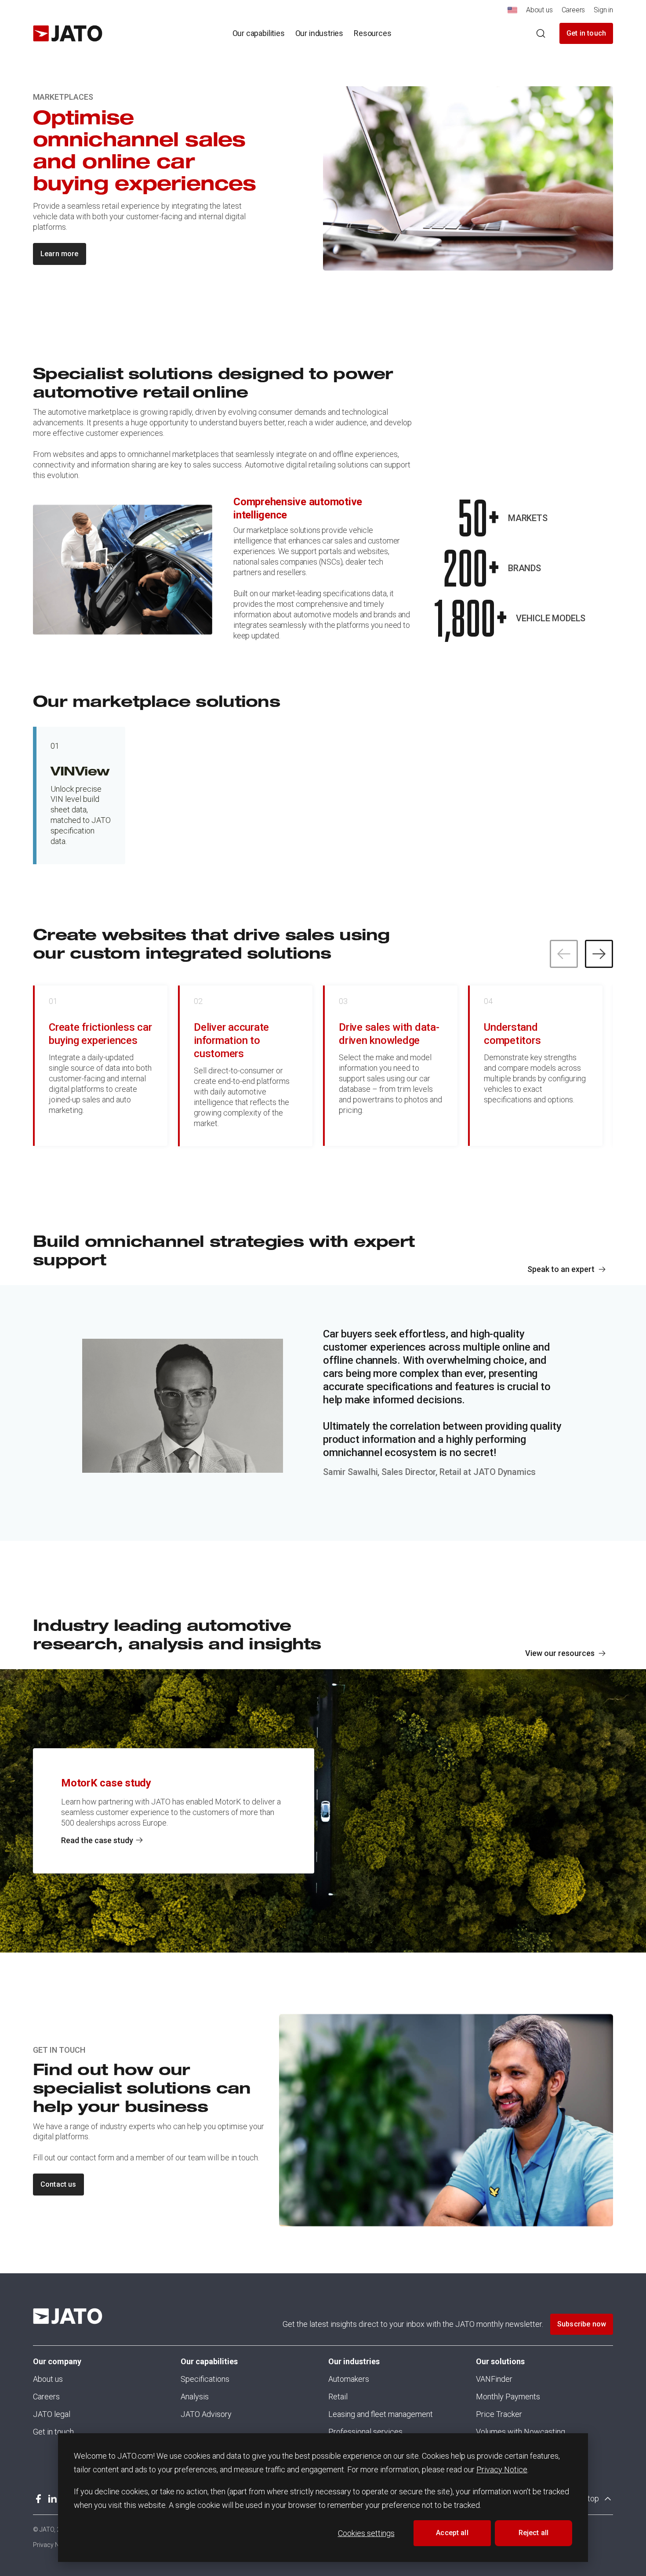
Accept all (452, 2533)
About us (48, 2379)
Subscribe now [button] (582, 2324)
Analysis (195, 2397)
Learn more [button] (60, 254)
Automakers (349, 2379)
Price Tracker (499, 2414)
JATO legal (52, 2414)
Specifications (205, 2379)
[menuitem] (512, 13)
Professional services (365, 2432)
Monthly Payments (508, 2397)
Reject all (534, 2533)
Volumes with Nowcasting (521, 2432)
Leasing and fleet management (381, 2414)
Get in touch (586, 33)
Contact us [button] (58, 2184)
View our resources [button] (560, 1653)
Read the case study (97, 1840)
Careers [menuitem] (573, 10)
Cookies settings (366, 2533)
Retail (338, 2397)
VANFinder (494, 2379)
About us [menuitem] (539, 10)
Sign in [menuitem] (603, 10)
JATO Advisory (206, 2414)
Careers (46, 2397)
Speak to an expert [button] (561, 1269)
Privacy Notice (502, 2469)
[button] (599, 954)
